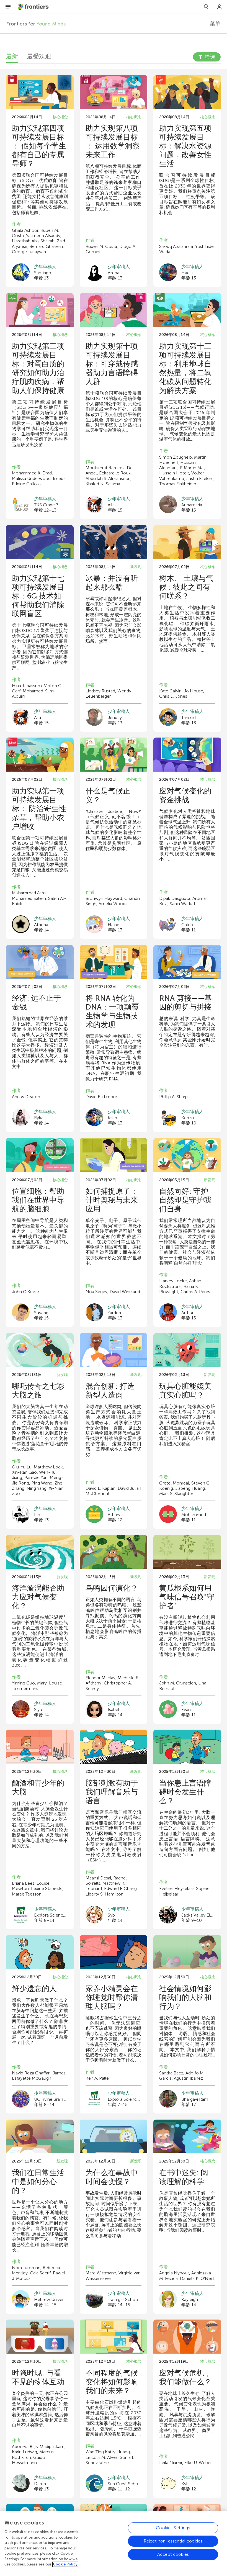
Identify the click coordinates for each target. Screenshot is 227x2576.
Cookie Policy (65, 2564)
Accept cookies (173, 2554)
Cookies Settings (173, 2528)
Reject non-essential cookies (173, 2541)
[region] (114, 2543)
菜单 (215, 24)
